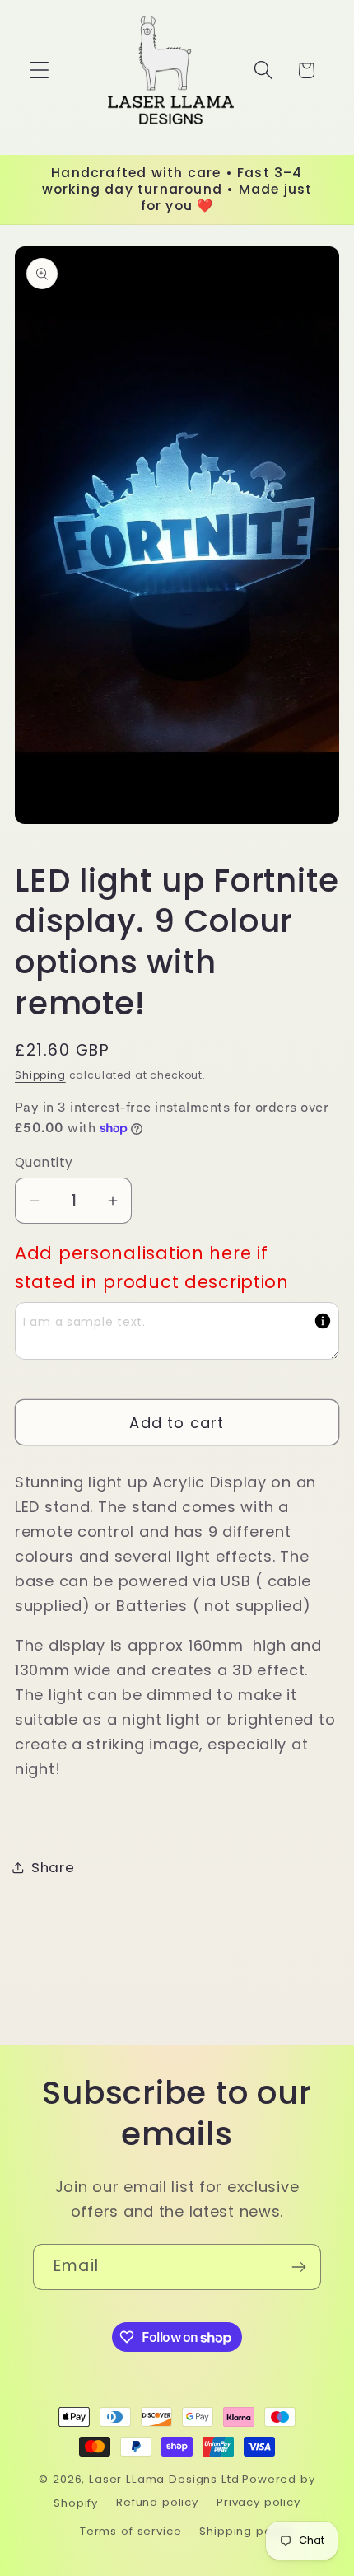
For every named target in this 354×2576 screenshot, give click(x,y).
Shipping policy (246, 2531)
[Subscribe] (298, 2267)
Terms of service (130, 2531)
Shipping (40, 1075)
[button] (40, 70)
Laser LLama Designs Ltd (164, 2479)
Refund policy (157, 2502)
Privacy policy (259, 2502)
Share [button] (53, 1867)
